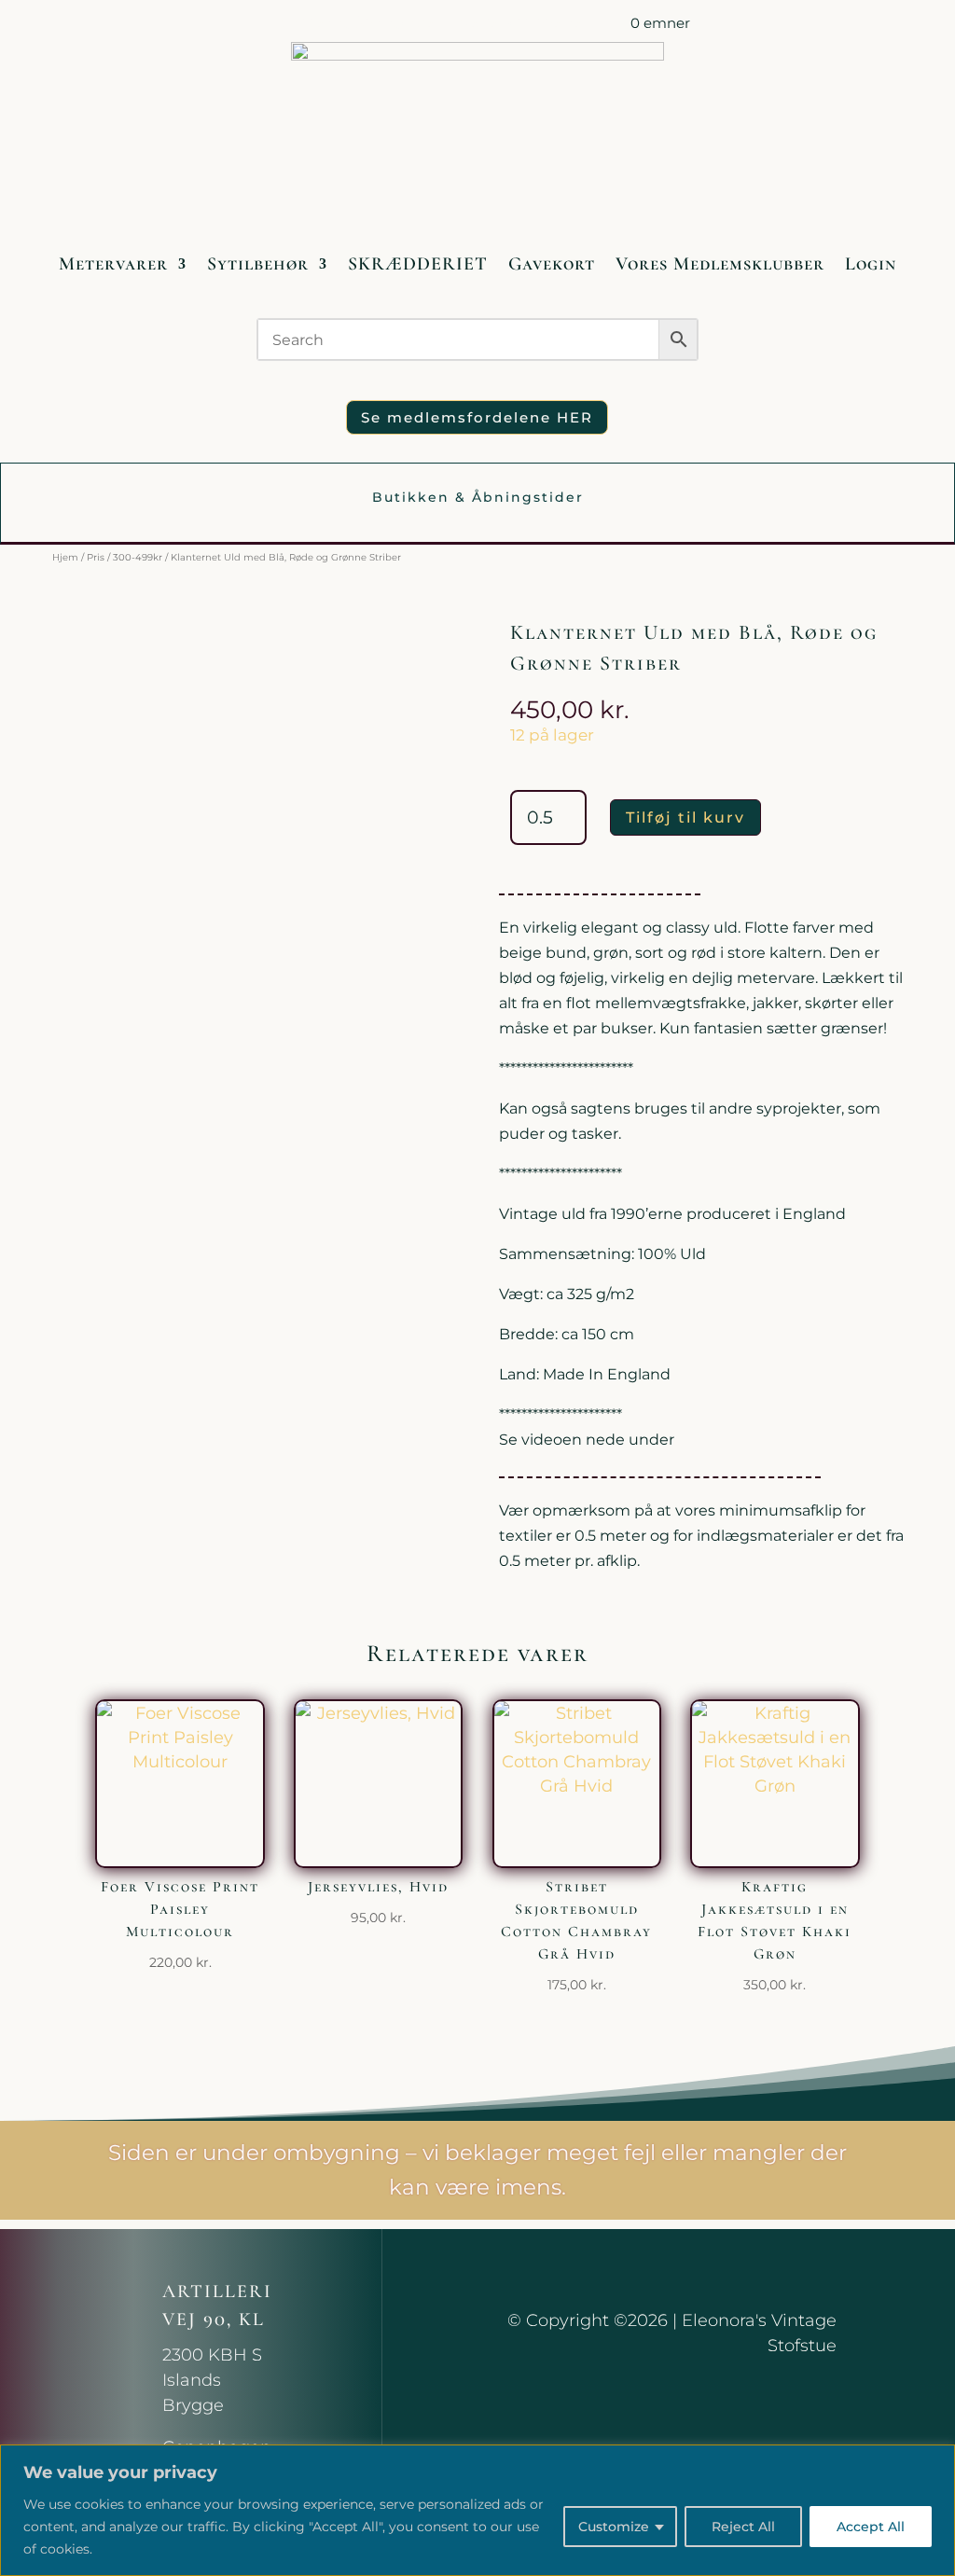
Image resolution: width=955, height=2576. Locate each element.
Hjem (65, 557)
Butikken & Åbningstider (478, 497)
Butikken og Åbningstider (356, 27)
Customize (614, 2527)
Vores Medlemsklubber (720, 264)
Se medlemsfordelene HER (477, 417)
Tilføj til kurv (685, 817)
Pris (96, 557)
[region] (477, 2510)
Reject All (743, 2527)
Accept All (871, 2527)
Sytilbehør (258, 264)
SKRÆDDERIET (418, 264)
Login (871, 264)
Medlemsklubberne (520, 27)
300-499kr (138, 557)
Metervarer (113, 264)
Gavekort (552, 264)
